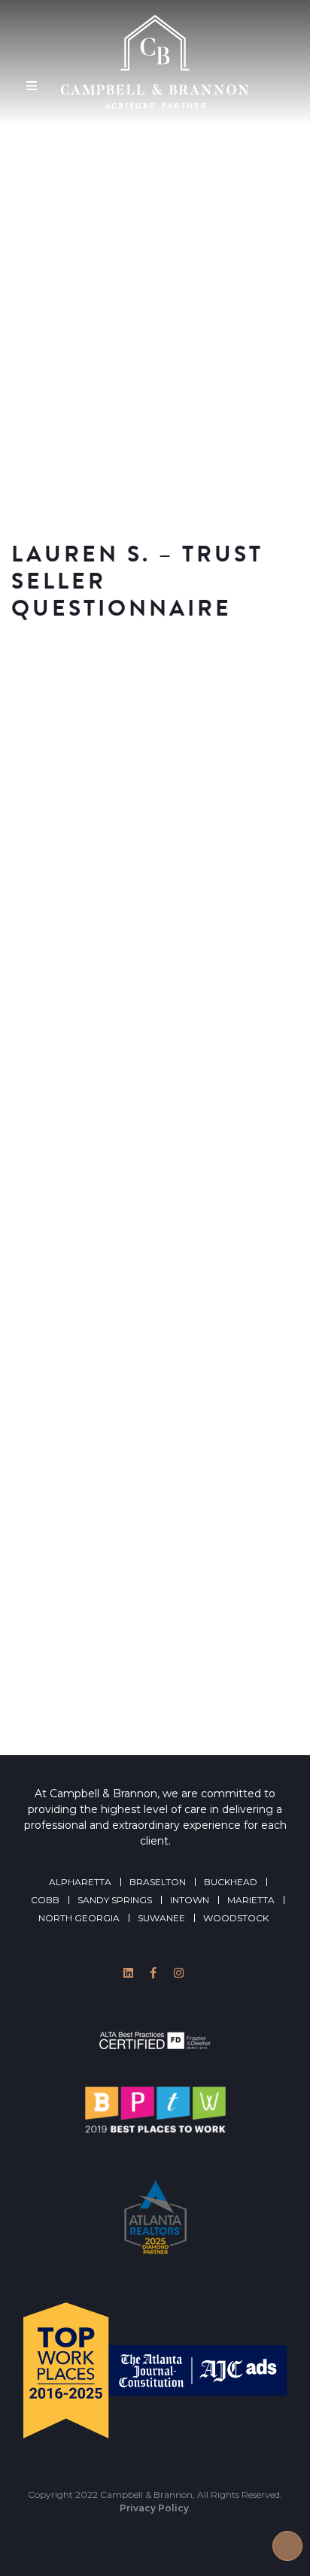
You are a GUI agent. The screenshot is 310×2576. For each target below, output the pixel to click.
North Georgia (79, 1918)
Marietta (251, 1900)
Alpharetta (80, 1882)
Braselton (158, 1882)
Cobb (45, 1900)
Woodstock (236, 1918)
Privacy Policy (154, 2508)
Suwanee (161, 1918)
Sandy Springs (115, 1900)
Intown (190, 1900)
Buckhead (231, 1882)
